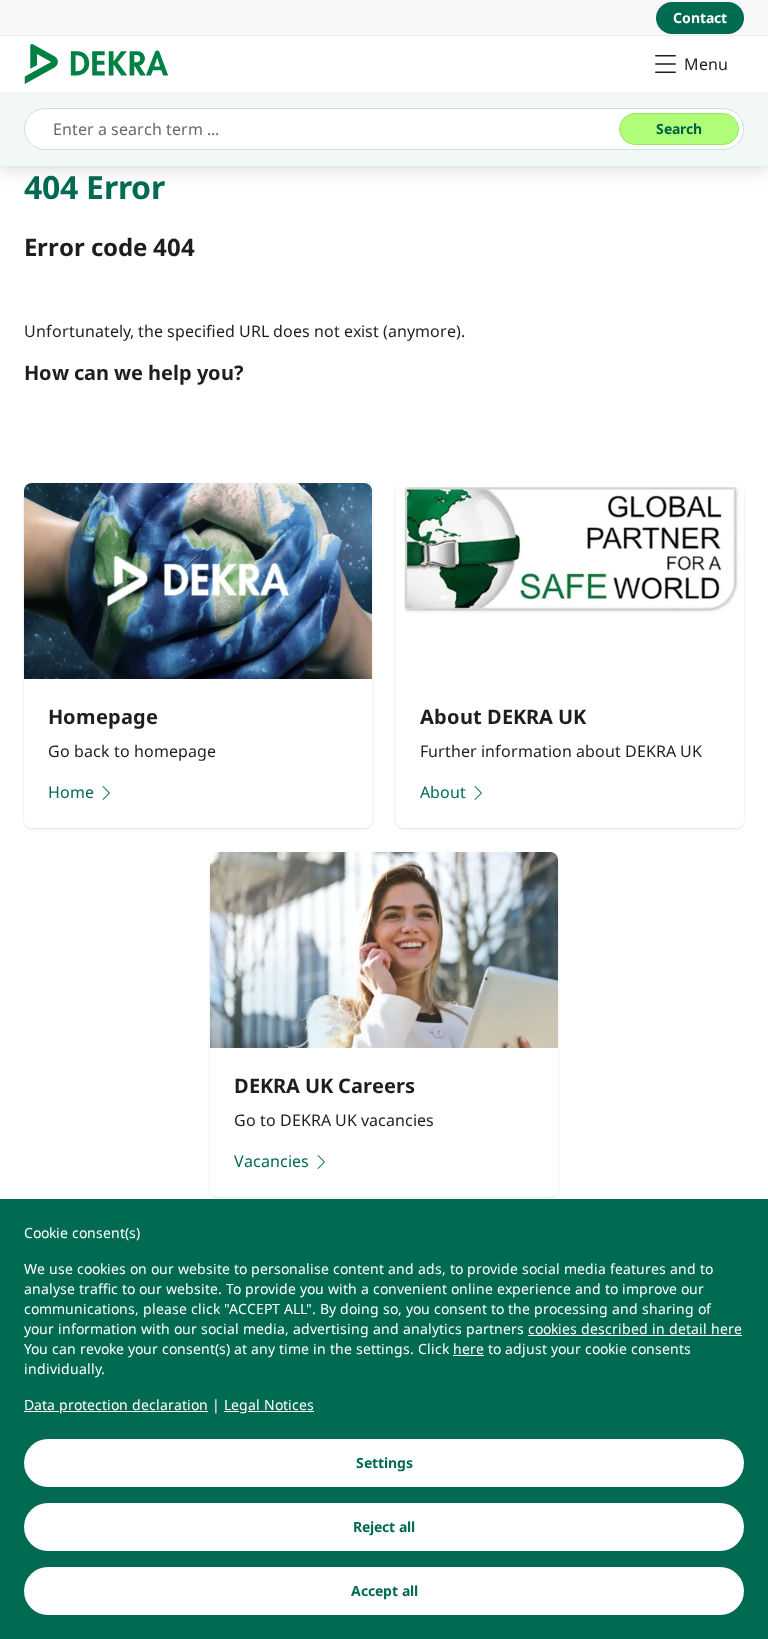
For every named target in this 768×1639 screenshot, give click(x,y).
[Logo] (104, 64)
